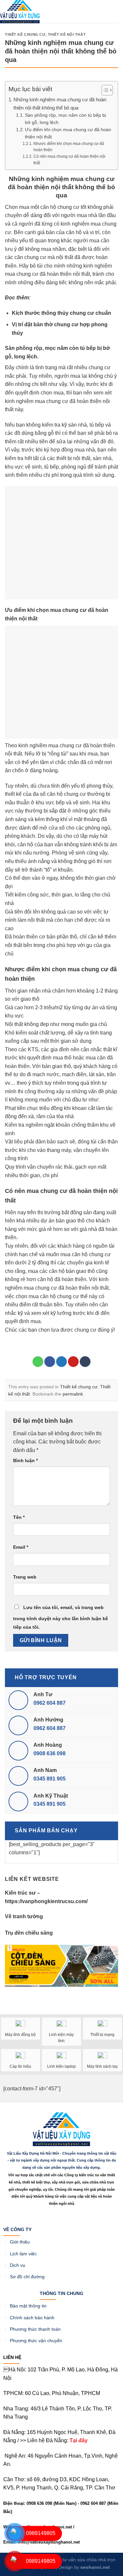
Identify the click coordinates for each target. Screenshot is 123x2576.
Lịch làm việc (23, 2254)
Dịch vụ (18, 2265)
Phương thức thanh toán (35, 2329)
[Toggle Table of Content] (104, 90)
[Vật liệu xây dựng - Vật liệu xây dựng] (20, 12)
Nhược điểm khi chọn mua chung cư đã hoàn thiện (69, 147)
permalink (73, 1394)
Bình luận (25, 1460)
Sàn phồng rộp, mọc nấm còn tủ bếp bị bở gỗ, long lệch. (65, 119)
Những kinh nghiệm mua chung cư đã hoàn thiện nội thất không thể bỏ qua (60, 103)
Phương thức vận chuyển (36, 2341)
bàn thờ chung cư (56, 324)
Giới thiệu (20, 2242)
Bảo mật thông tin (28, 2306)
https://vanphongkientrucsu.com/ (46, 1901)
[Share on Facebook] (50, 1362)
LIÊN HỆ (12, 2357)
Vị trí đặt (23, 324)
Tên (19, 1517)
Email (21, 1547)
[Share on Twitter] (61, 1362)
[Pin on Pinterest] (73, 1362)
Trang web (25, 1577)
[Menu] (73, 20)
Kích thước (27, 313)
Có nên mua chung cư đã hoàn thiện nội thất (69, 160)
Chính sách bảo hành (32, 2318)
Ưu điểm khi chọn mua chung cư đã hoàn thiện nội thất (68, 133)
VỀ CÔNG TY (17, 2229)
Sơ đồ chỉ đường (27, 2277)
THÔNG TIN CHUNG (61, 2293)
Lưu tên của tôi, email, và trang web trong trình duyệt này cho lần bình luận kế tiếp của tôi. (61, 1617)
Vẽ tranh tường (24, 1916)
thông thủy (55, 313)
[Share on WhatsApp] (38, 1362)
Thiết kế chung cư (25, 34)
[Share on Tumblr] (85, 1362)
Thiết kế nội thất (67, 34)
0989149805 (41, 2533)
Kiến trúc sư (20, 1893)
